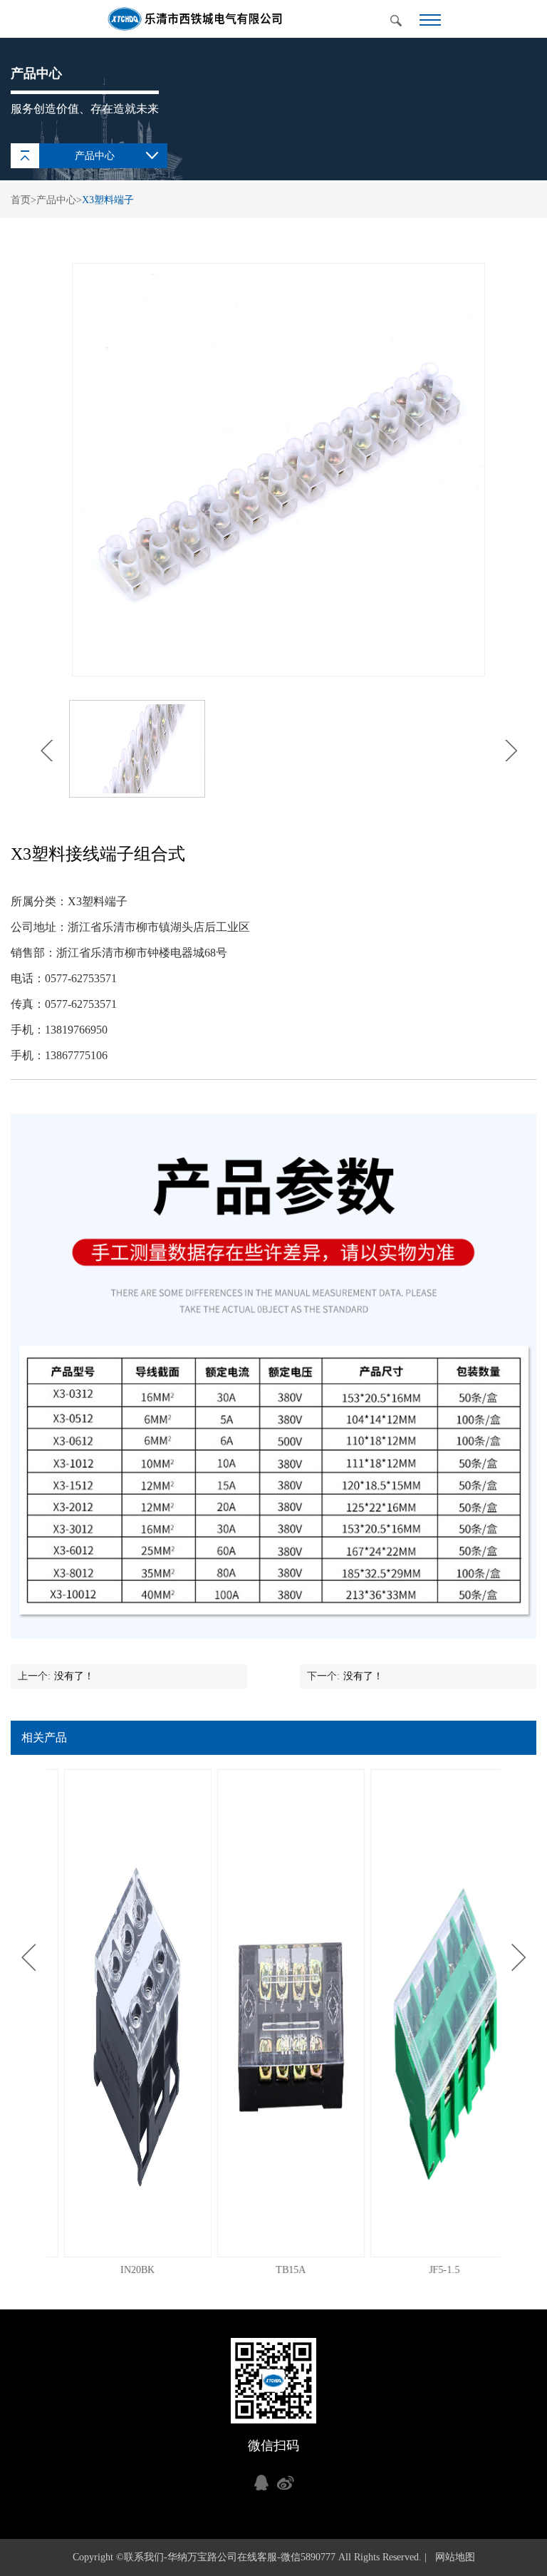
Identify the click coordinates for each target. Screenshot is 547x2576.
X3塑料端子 (108, 200)
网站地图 (452, 2557)
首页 (21, 200)
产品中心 (56, 200)
